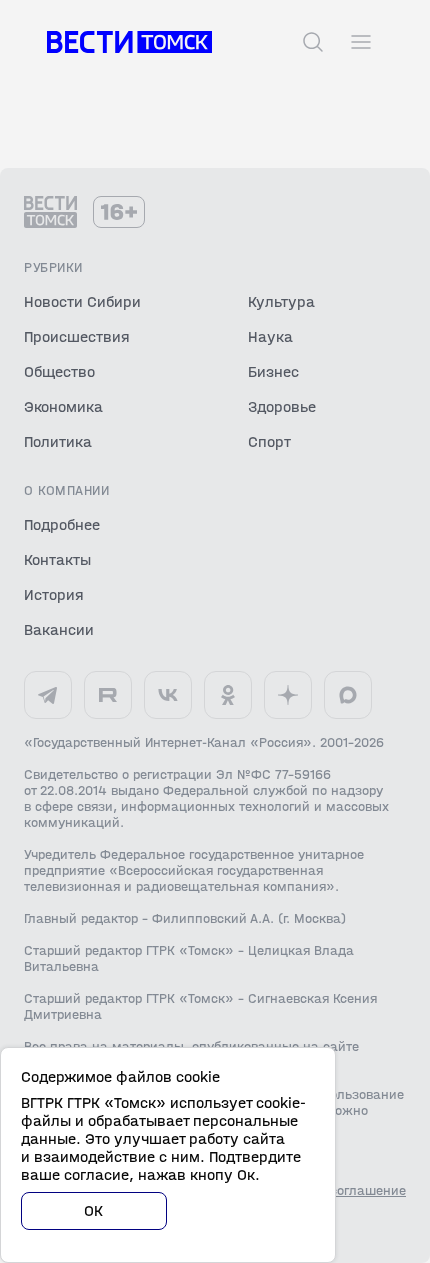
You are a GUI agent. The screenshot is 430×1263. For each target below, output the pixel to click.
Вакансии (59, 629)
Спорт (269, 441)
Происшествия (77, 336)
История (54, 594)
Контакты (57, 559)
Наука (270, 336)
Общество (59, 371)
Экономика (63, 406)
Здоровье (282, 406)
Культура (281, 301)
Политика (58, 441)
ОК (94, 1210)
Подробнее (62, 524)
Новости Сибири (82, 301)
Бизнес (273, 371)
